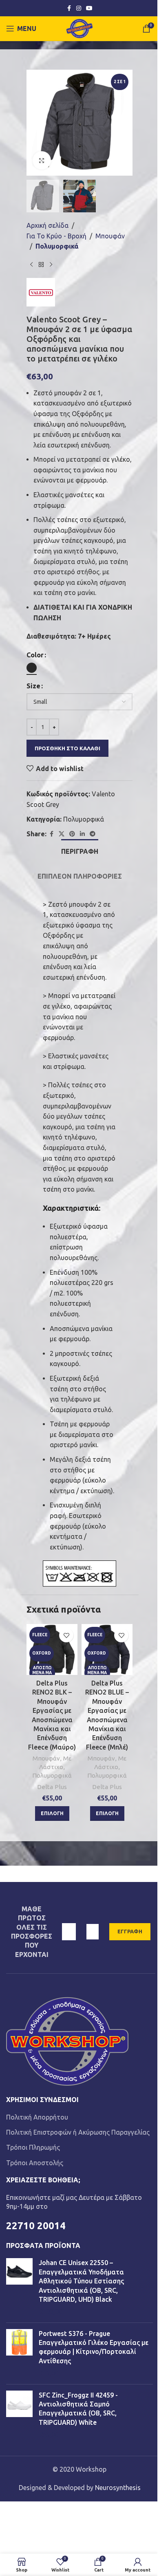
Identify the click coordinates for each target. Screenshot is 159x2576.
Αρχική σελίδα (47, 225)
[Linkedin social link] (82, 834)
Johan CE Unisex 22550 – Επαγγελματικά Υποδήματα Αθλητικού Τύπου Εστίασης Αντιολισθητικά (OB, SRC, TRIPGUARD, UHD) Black (81, 2281)
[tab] (80, 851)
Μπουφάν (110, 236)
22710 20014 (36, 2226)
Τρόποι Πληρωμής (33, 2147)
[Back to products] (41, 265)
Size (33, 686)
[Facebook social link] (69, 8)
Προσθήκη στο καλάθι (67, 748)
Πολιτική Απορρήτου (37, 2117)
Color (35, 655)
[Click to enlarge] (42, 160)
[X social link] (62, 834)
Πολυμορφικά (57, 246)
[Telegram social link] (93, 834)
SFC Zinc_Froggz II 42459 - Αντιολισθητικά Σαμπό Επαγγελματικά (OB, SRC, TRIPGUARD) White (78, 2409)
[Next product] (51, 265)
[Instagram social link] (79, 8)
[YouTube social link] (89, 8)
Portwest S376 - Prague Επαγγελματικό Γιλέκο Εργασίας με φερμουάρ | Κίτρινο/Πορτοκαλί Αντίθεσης (94, 2347)
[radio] (32, 668)
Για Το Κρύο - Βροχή (56, 236)
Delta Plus (52, 1787)
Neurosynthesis (118, 2488)
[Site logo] (80, 28)
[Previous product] (31, 265)
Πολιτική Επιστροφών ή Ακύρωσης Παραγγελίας (78, 2132)
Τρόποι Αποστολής (35, 2163)
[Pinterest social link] (72, 834)
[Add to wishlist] (66, 1635)
